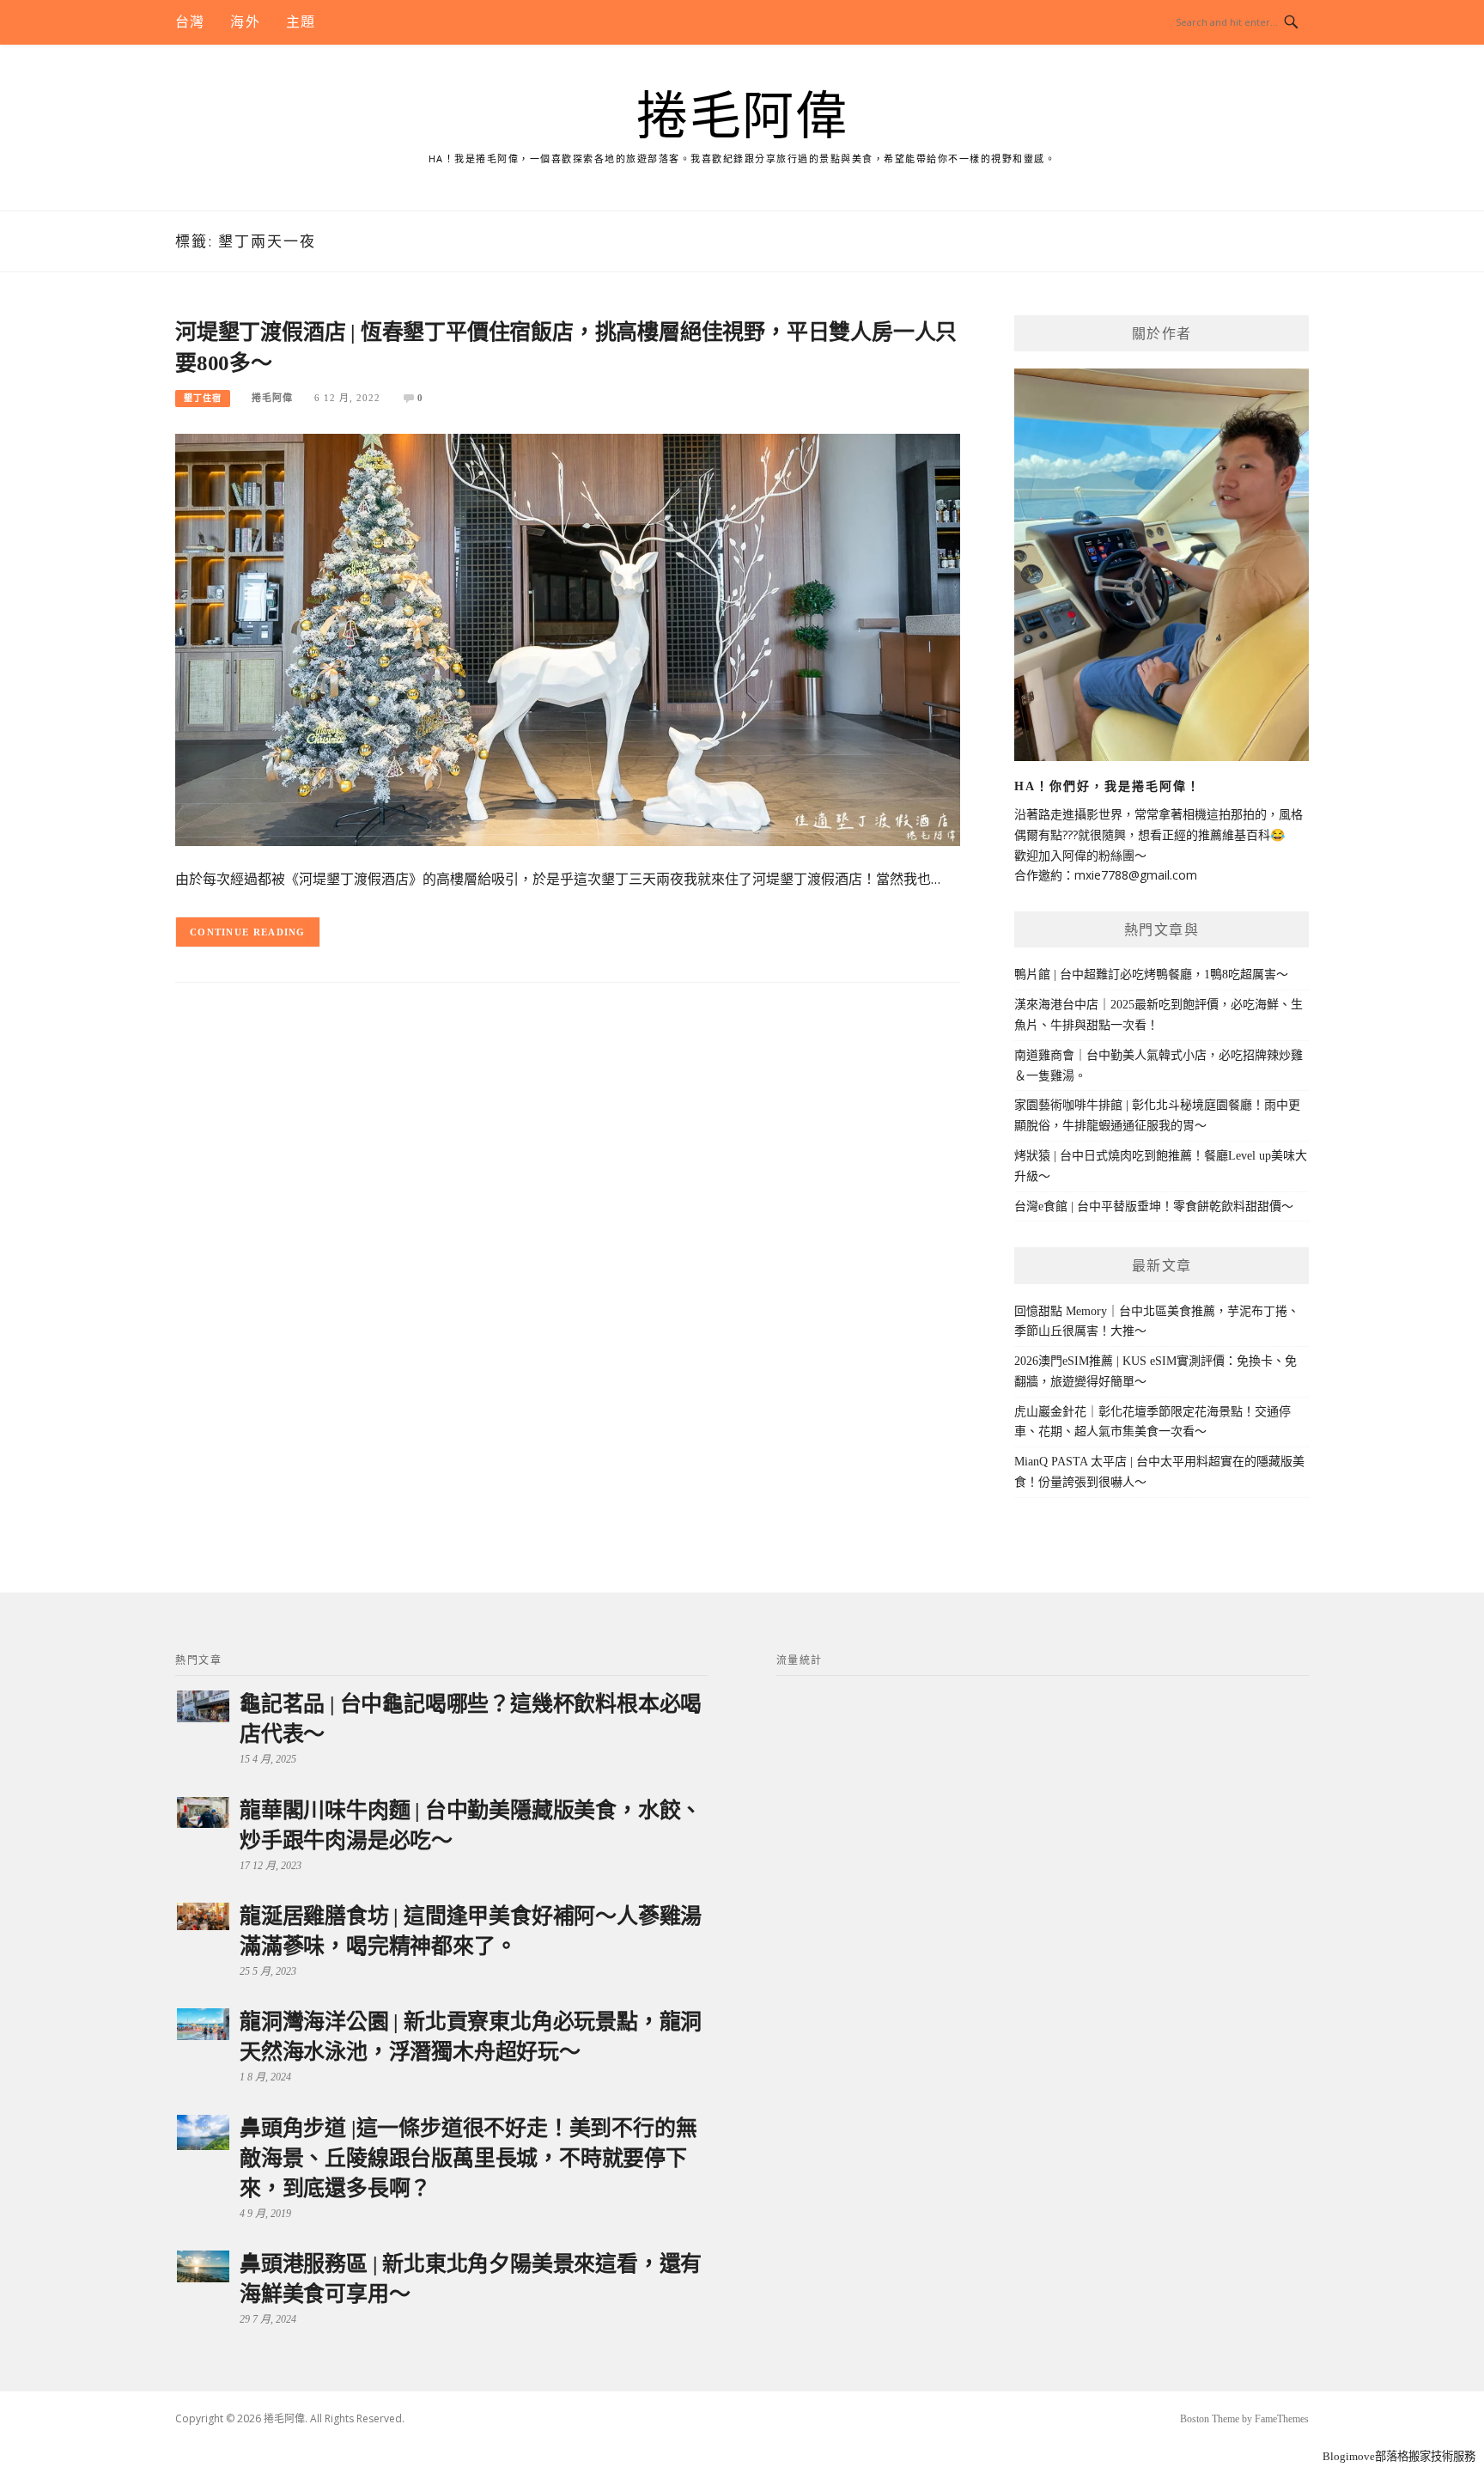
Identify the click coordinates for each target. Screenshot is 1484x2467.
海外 (245, 22)
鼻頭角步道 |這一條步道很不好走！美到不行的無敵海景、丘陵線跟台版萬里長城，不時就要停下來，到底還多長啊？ (468, 2158)
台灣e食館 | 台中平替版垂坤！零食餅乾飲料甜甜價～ (1154, 1206)
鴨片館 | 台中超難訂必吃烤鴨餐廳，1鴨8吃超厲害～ (1151, 975)
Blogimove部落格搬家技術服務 (1399, 2456)
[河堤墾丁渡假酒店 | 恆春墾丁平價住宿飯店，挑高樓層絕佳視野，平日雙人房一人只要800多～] (568, 639)
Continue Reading (248, 932)
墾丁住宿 (203, 398)
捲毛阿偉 (742, 117)
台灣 (190, 22)
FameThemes (1282, 2419)
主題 (301, 22)
